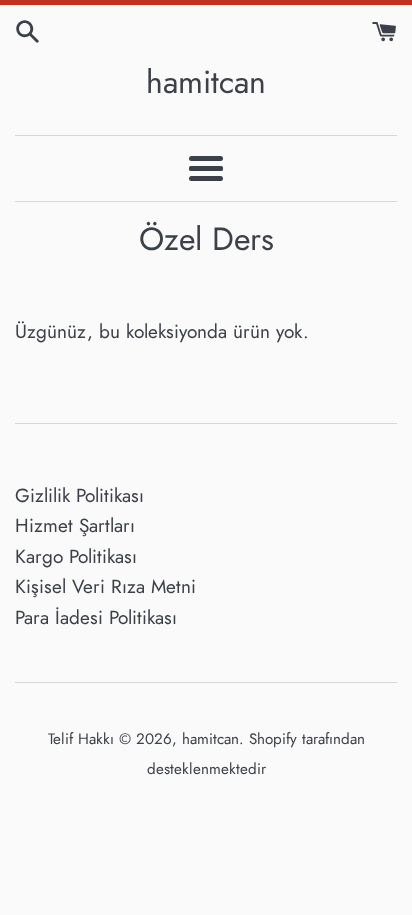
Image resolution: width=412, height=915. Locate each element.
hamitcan (206, 82)
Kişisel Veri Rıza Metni (105, 586)
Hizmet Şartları (75, 525)
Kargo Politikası (76, 556)
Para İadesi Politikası (96, 617)
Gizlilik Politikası (79, 495)
